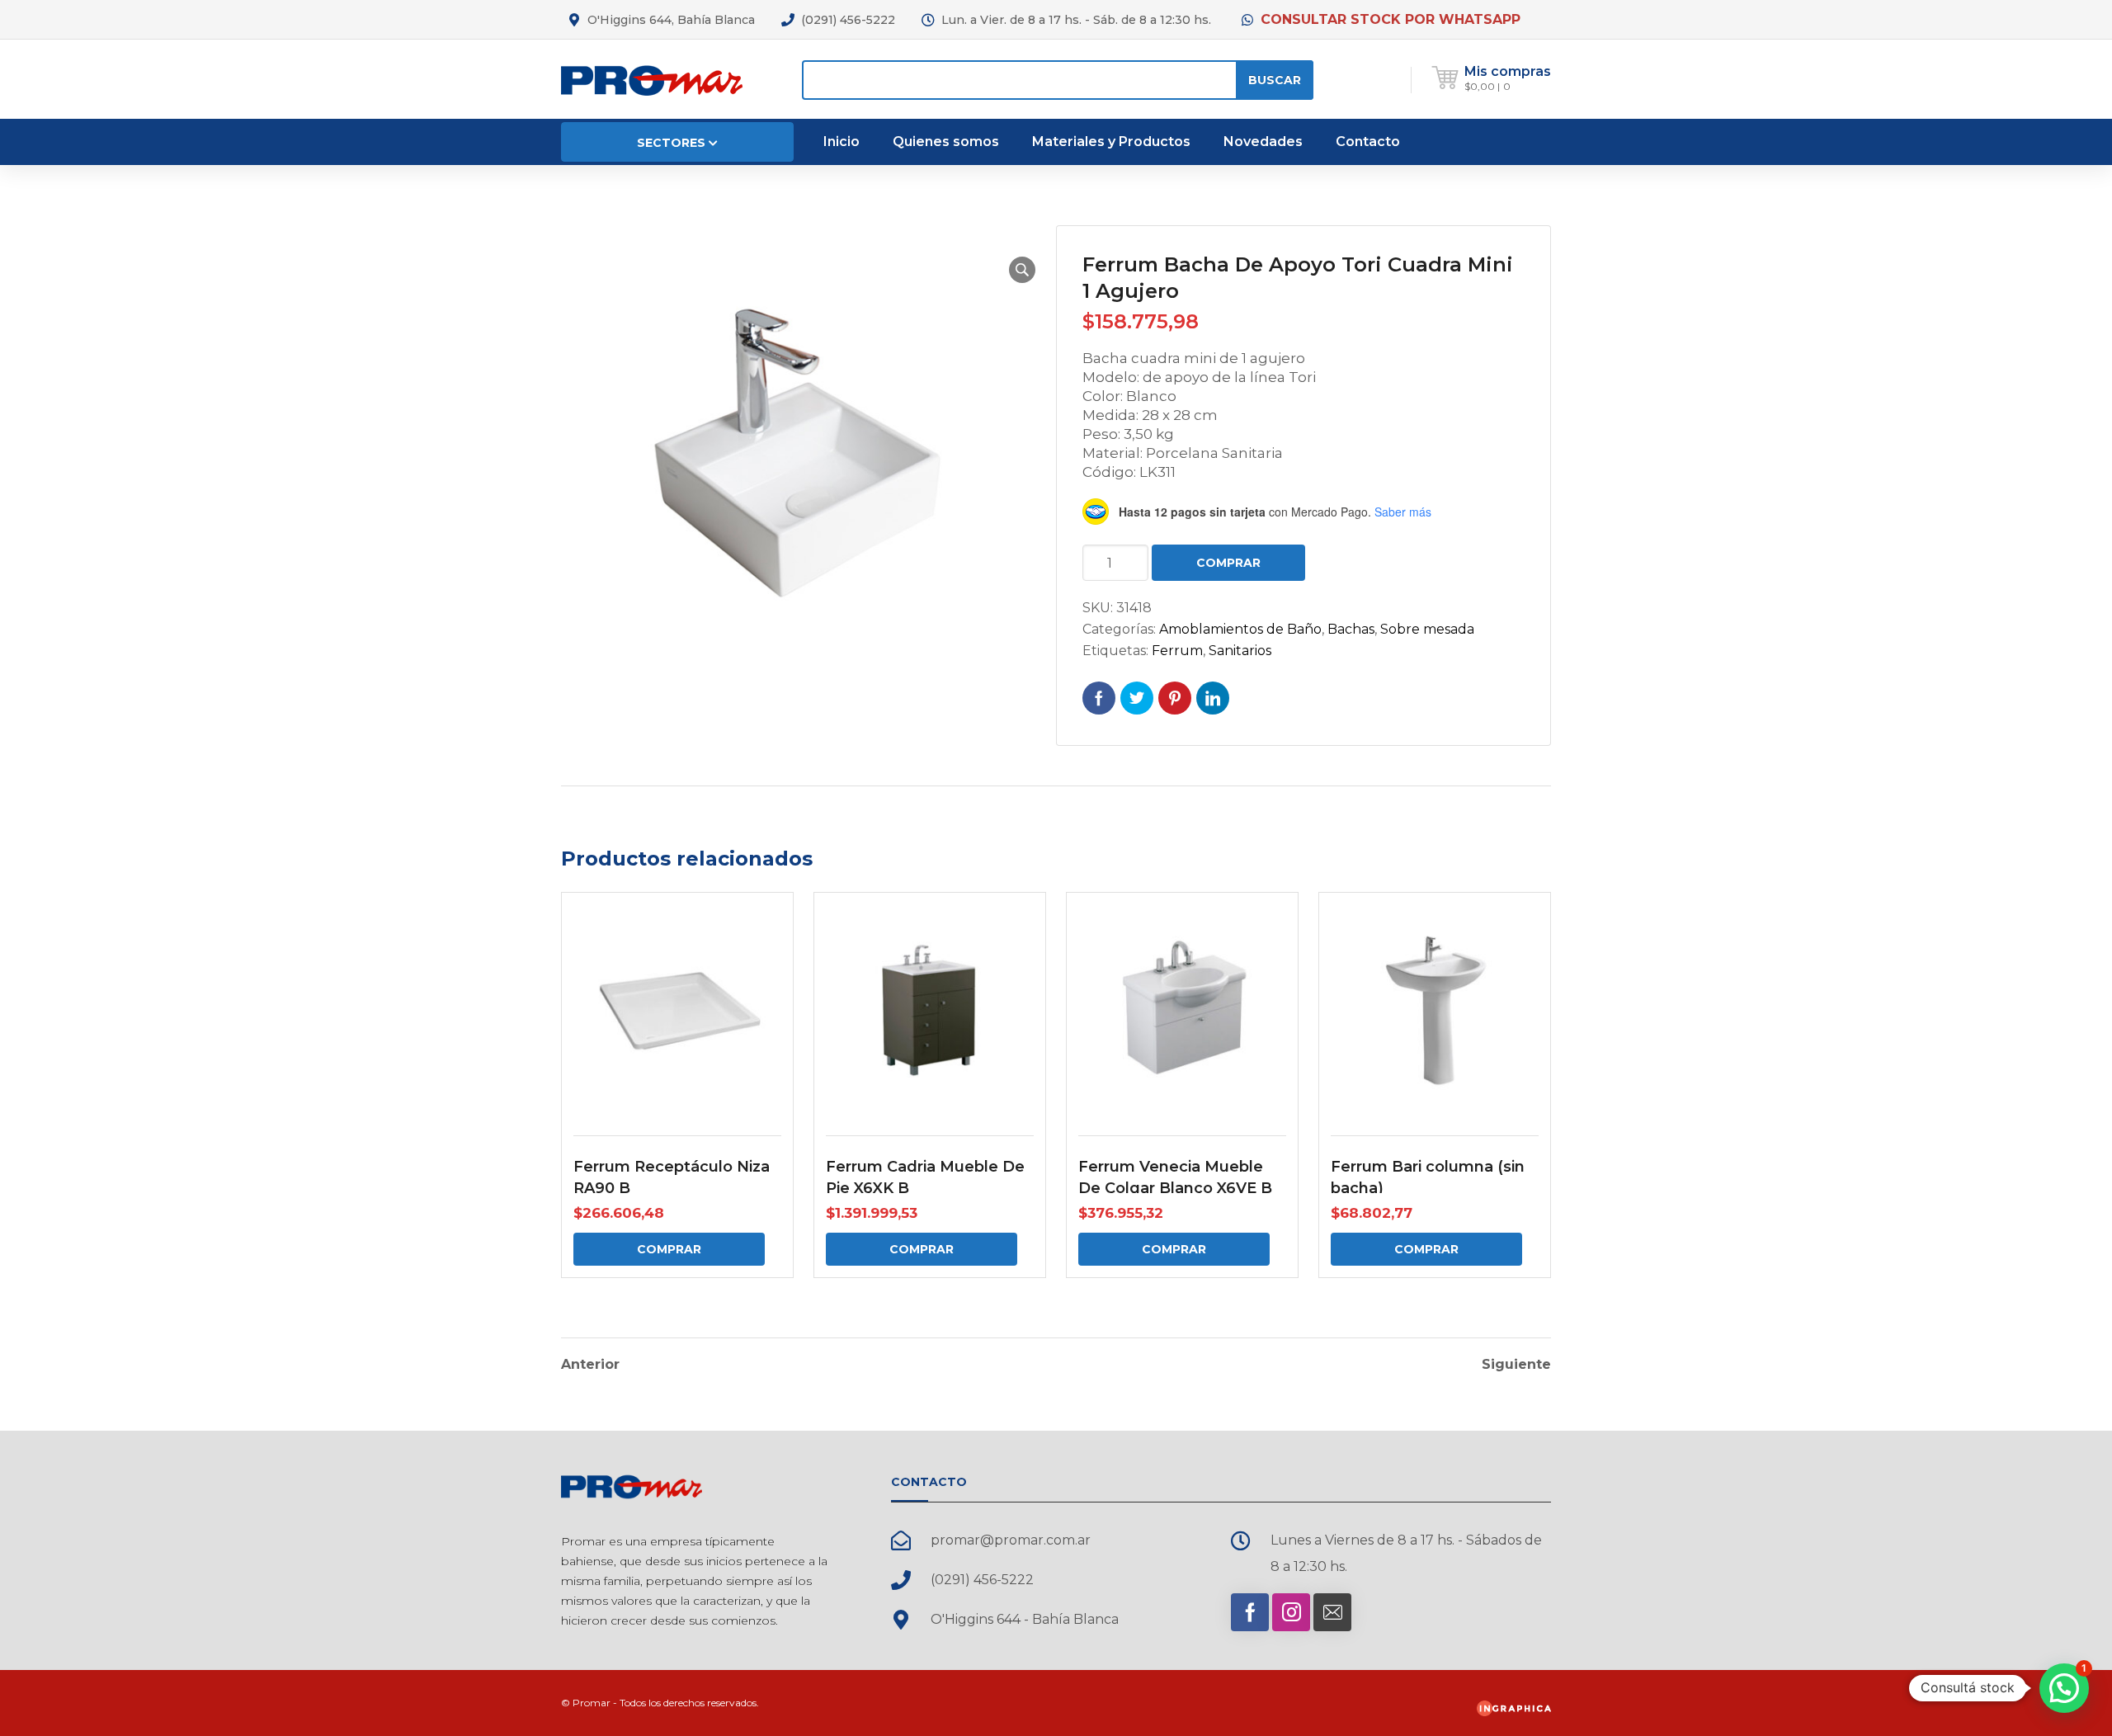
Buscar (1275, 80)
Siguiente (1516, 1365)
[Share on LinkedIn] (1213, 698)
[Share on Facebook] (1099, 698)
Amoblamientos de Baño (1240, 629)
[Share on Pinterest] (1175, 698)
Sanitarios (1240, 651)
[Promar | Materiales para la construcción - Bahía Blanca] (652, 79)
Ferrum (1177, 651)
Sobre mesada (1427, 629)
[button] (1022, 270)
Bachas (1351, 629)
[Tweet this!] (1137, 698)
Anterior (590, 1365)
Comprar (1228, 563)
